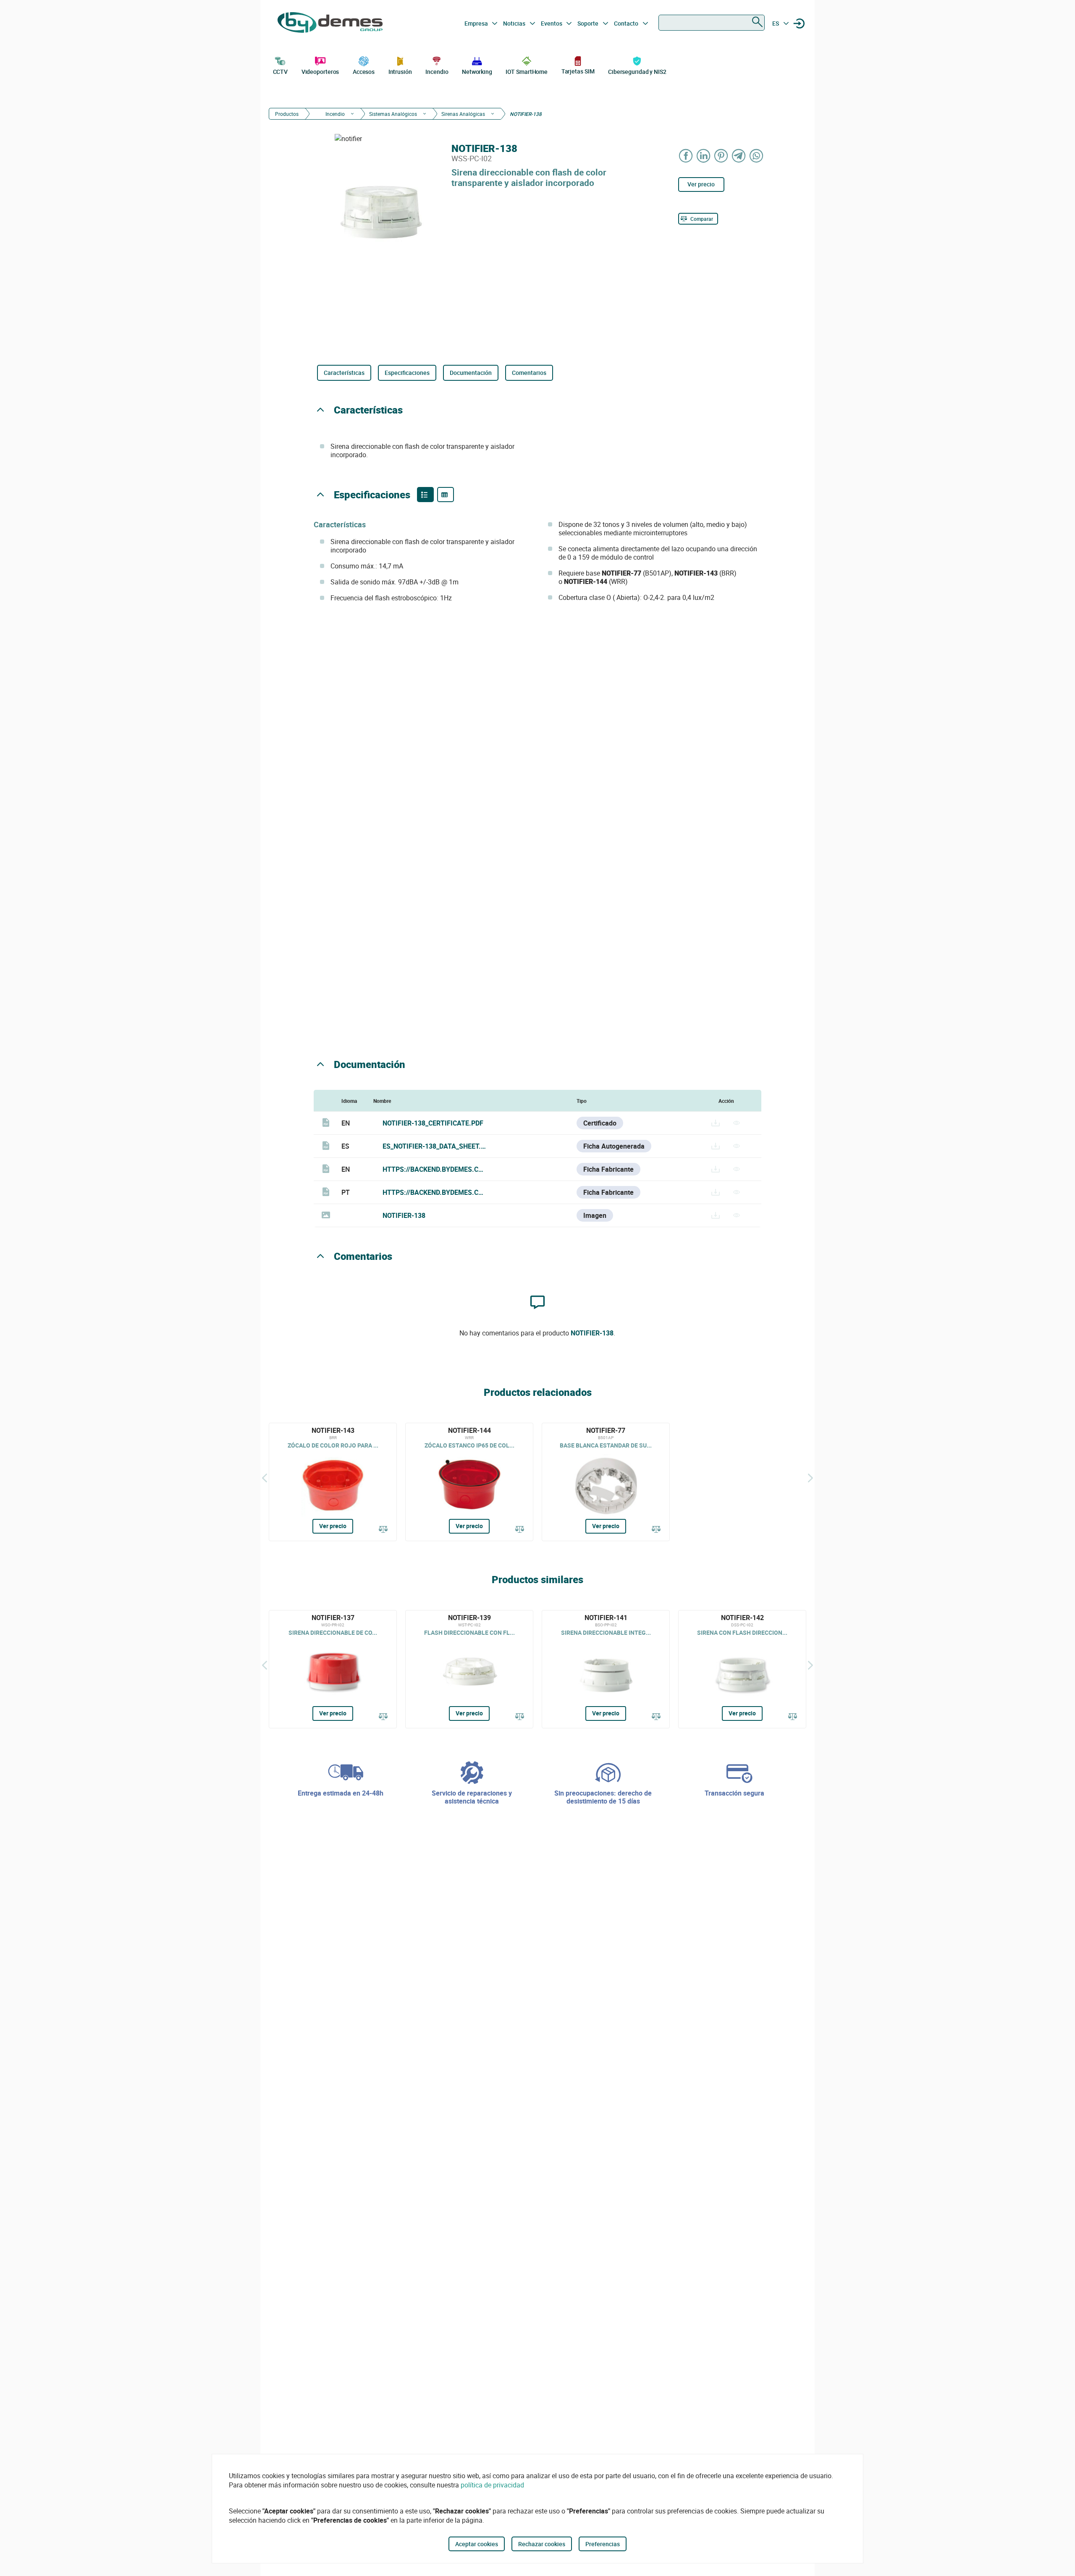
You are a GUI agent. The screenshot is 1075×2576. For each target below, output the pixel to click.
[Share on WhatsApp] (757, 156)
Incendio (437, 72)
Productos (287, 114)
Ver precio (701, 184)
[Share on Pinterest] (721, 156)
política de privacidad (492, 2485)
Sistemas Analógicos (393, 114)
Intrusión (400, 72)
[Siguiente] (810, 1478)
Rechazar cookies (542, 2544)
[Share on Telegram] (739, 156)
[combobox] (712, 23)
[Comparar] (383, 1530)
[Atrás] (265, 1478)
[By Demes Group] (330, 24)
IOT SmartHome (527, 72)
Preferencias (603, 2544)
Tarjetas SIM (578, 71)
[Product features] (425, 495)
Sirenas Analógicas (463, 114)
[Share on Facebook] (686, 156)
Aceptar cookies (477, 2544)
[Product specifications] (446, 495)
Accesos (364, 72)
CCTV (281, 72)
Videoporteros (320, 72)
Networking (477, 72)
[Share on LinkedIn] (704, 156)
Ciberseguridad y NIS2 (637, 72)
